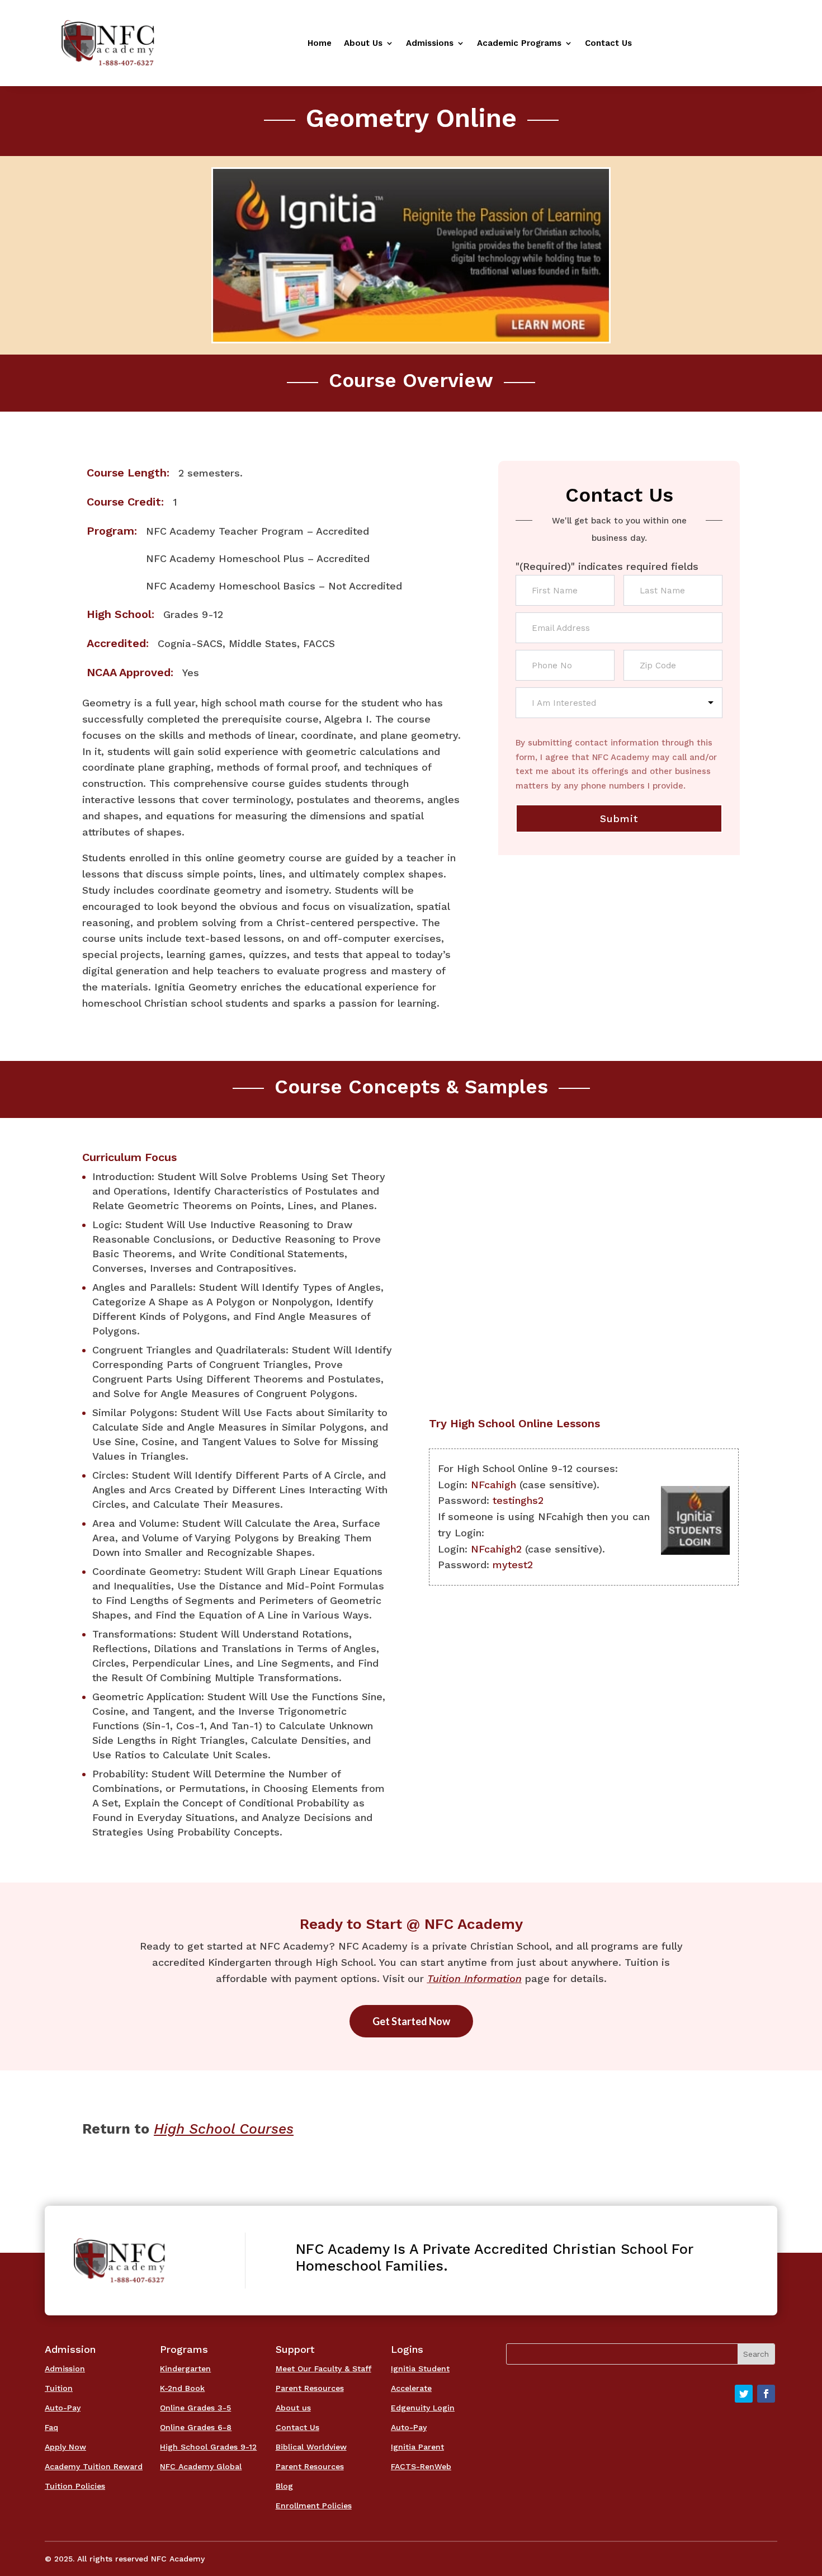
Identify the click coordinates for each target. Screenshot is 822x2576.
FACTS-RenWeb (421, 2466)
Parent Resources (310, 2388)
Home (320, 44)
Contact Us (608, 44)
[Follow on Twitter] (744, 2394)
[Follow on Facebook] (766, 2394)
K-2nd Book (182, 2388)
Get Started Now (411, 2021)
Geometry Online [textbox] (411, 118)
